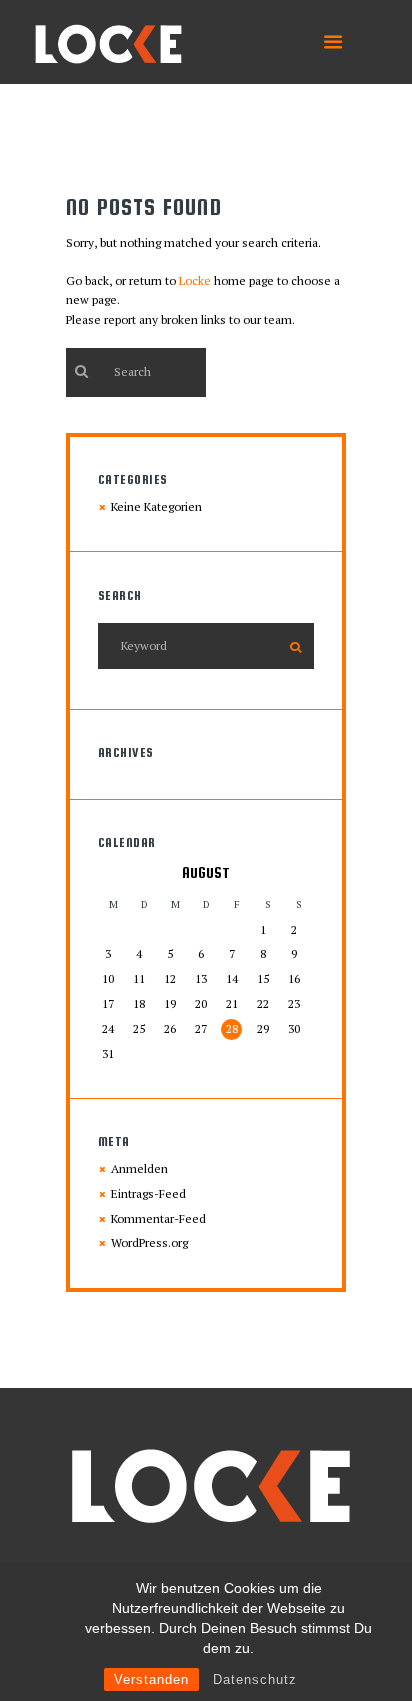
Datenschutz (255, 1679)
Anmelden (139, 1168)
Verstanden (151, 1679)
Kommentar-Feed (158, 1218)
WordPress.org (149, 1242)
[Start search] (80, 371)
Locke (195, 280)
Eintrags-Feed (148, 1193)
